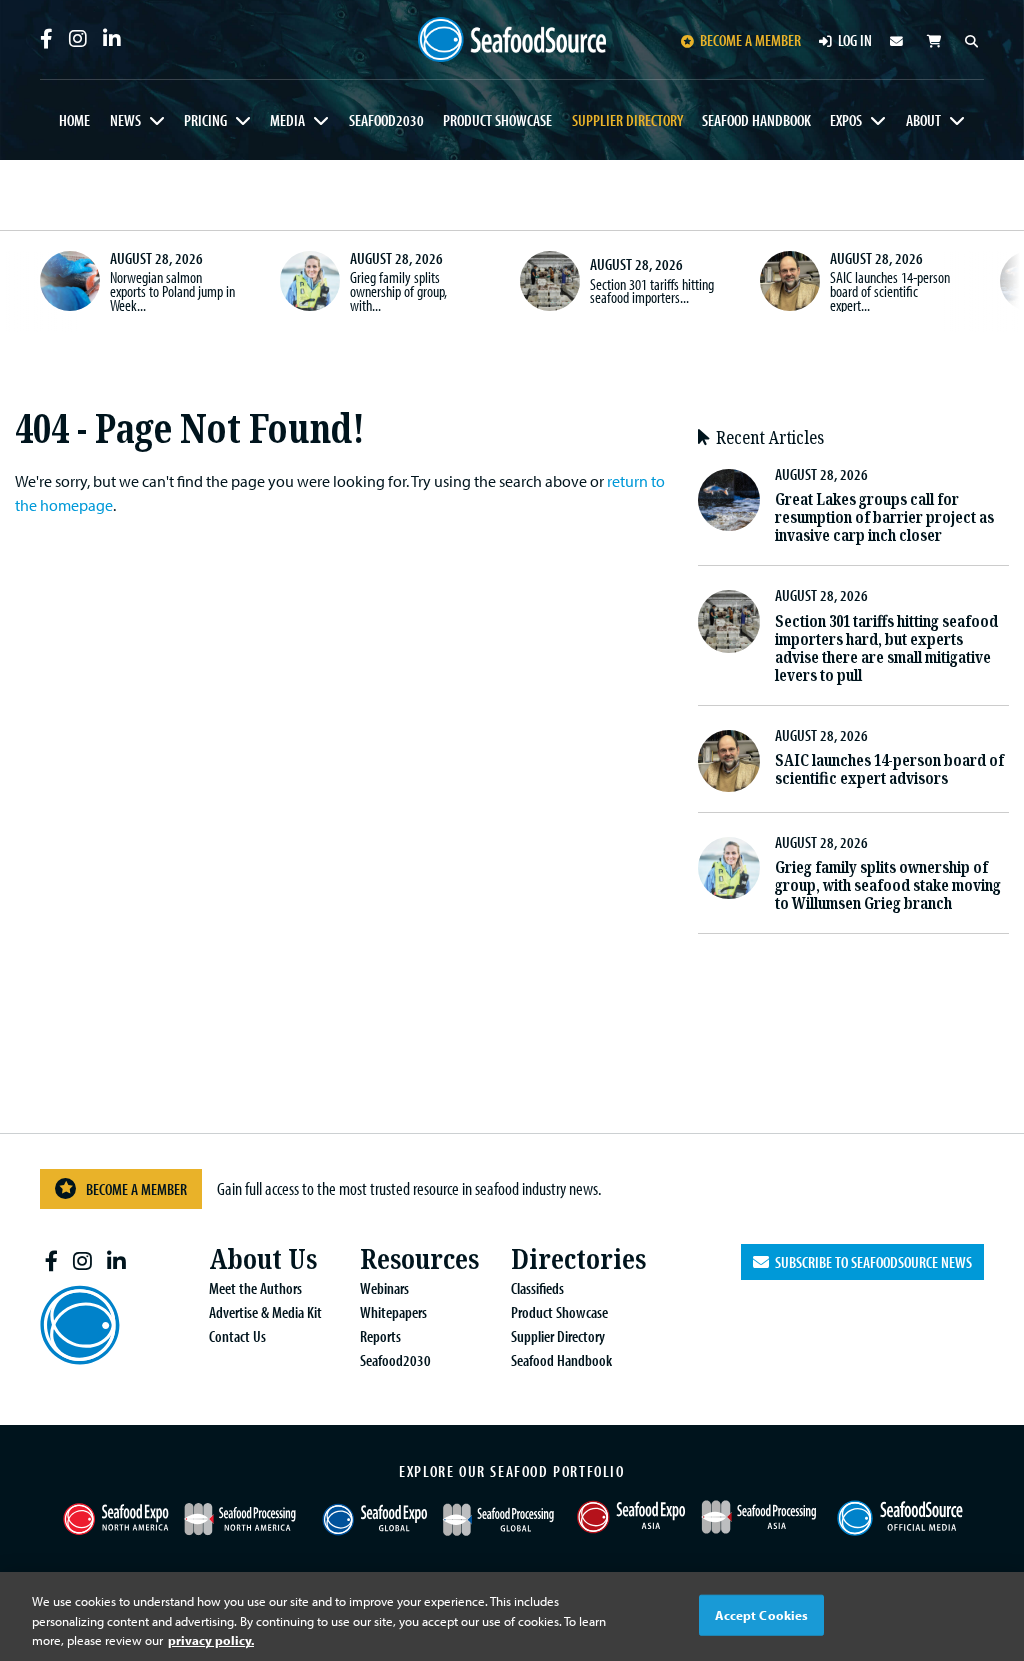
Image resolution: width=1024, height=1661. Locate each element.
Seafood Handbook (756, 120)
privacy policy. (211, 1640)
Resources (419, 1259)
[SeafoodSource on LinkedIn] (112, 39)
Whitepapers (393, 1312)
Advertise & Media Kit (265, 1312)
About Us (263, 1259)
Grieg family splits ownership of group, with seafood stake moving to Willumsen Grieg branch (888, 885)
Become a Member (136, 1189)
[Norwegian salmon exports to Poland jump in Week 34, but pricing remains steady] (70, 281)
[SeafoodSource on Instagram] (78, 39)
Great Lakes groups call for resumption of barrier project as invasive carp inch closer (884, 517)
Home (74, 120)
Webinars (384, 1288)
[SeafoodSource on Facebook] (46, 39)
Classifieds (537, 1288)
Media (287, 120)
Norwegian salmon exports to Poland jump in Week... (172, 290)
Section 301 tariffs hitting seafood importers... (652, 291)
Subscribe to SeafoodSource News (870, 1262)
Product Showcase (497, 120)
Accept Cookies (762, 1614)
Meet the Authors (255, 1288)
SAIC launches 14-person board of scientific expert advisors (889, 769)
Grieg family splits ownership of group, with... (398, 290)
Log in (855, 40)
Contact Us (237, 1336)
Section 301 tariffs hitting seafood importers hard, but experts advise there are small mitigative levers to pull (886, 648)
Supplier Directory (627, 120)
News (125, 120)
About (923, 120)
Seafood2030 (386, 120)
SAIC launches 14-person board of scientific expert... (890, 290)
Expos (846, 120)
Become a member (750, 40)
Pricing (205, 120)
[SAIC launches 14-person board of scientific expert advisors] (790, 281)
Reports (380, 1336)
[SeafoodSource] (512, 40)
